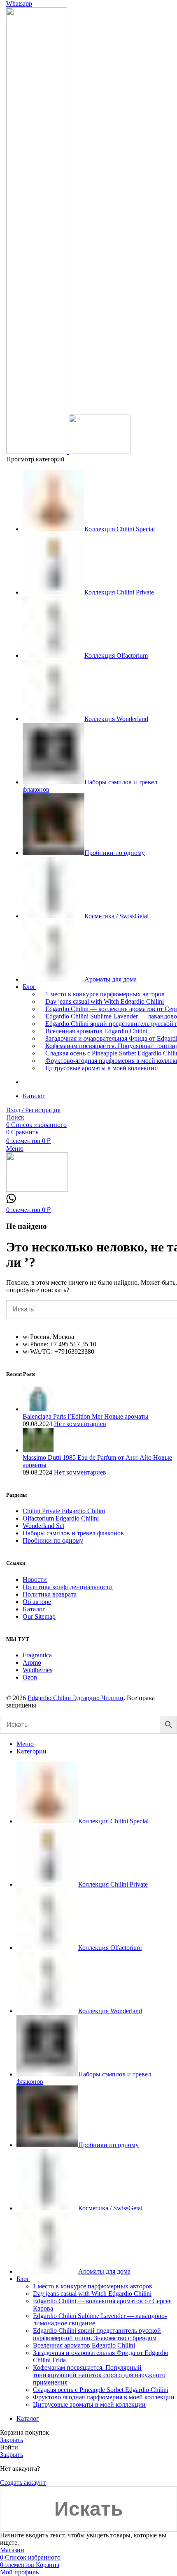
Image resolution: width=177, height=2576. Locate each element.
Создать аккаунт (23, 2483)
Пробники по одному (53, 1540)
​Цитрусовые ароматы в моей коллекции (102, 1068)
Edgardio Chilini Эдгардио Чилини (76, 1698)
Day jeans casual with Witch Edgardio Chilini (105, 1001)
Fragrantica (37, 1655)
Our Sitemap (39, 1616)
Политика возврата (50, 1594)
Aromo (32, 1662)
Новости (35, 1579)
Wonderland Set (43, 1526)
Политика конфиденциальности (68, 1587)
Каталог (34, 1609)
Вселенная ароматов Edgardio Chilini (96, 1031)
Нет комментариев (80, 1424)
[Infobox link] (11, 1201)
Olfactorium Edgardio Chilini (61, 1518)
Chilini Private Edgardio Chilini (64, 1511)
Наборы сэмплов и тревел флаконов (73, 1533)
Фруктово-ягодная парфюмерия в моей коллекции (104, 2397)
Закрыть (12, 2440)
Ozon (30, 1677)
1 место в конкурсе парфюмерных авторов (105, 994)
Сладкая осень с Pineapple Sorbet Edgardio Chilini (101, 2390)
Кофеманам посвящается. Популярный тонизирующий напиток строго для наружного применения (99, 2375)
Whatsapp (19, 3)
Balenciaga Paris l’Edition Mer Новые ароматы (86, 1416)
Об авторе (37, 1602)
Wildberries (37, 1670)
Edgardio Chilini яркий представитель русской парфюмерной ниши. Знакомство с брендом (97, 2334)
